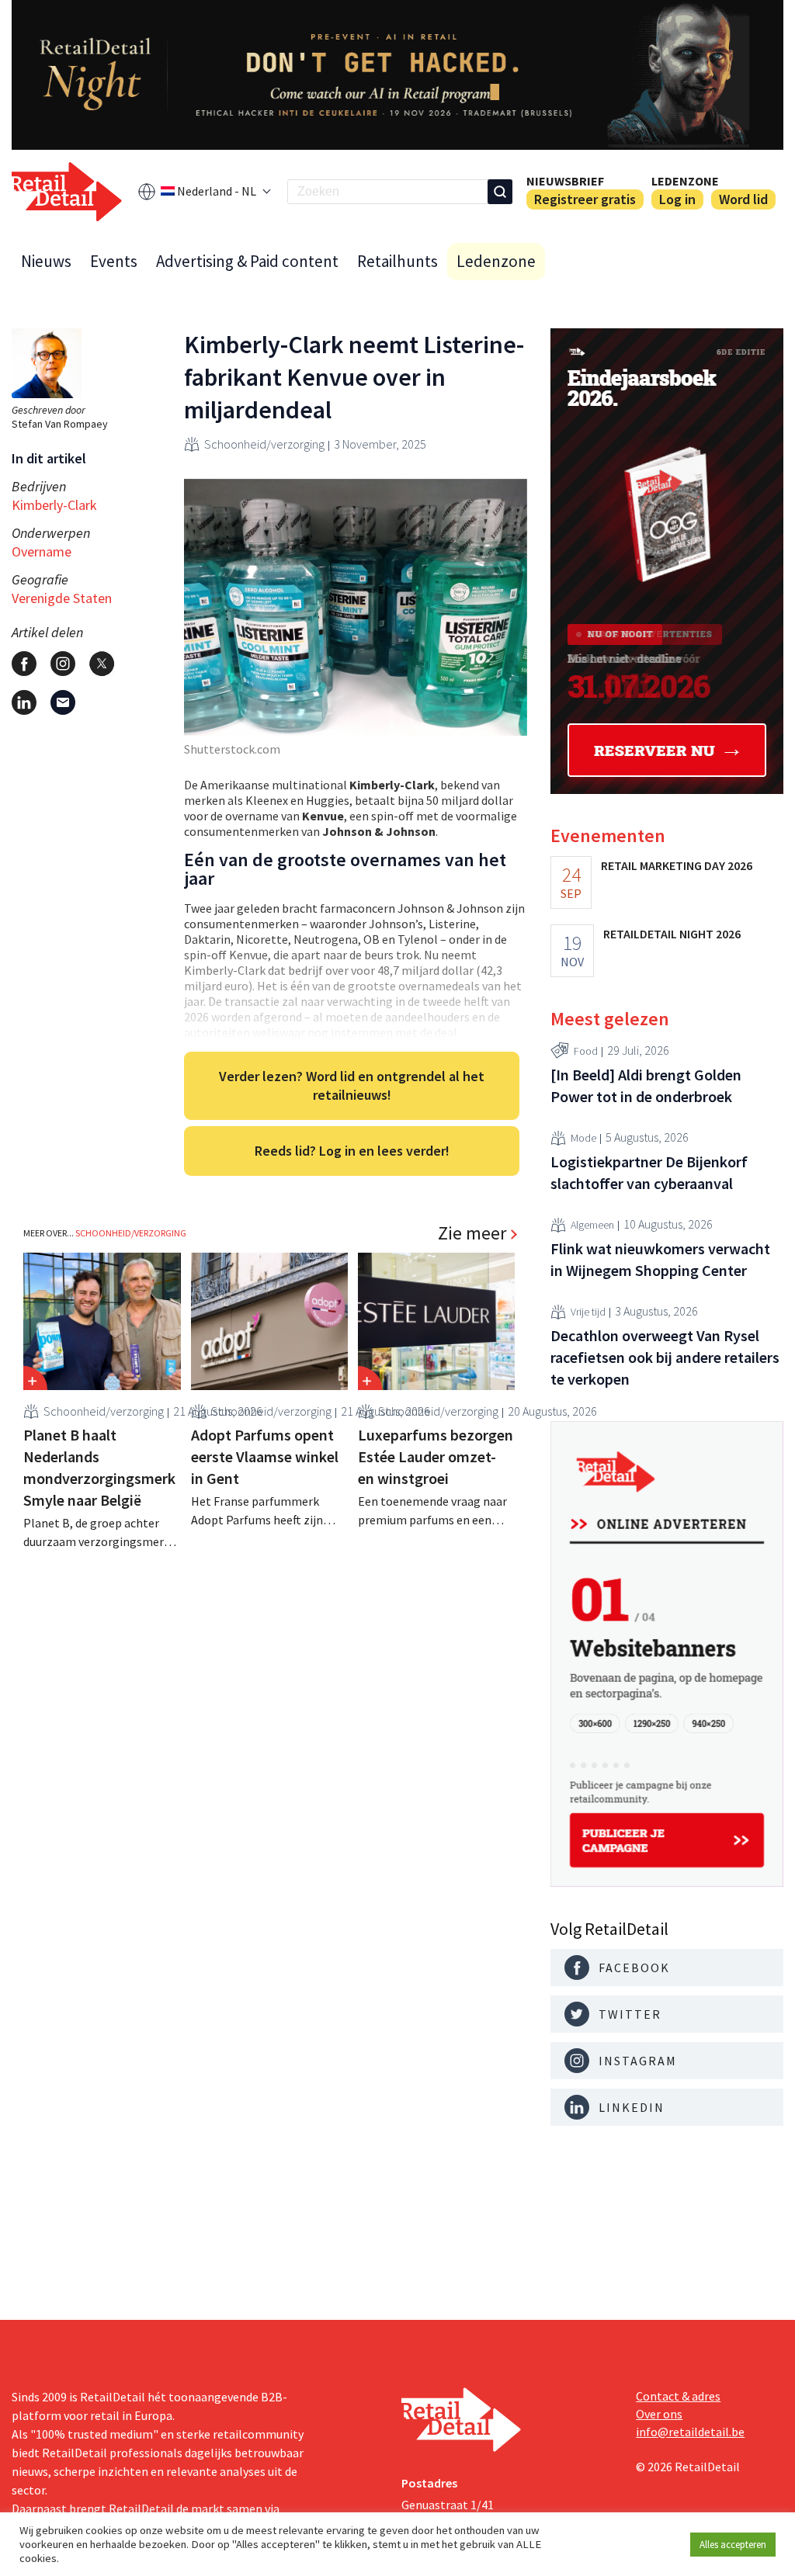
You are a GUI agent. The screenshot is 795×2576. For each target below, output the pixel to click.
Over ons (659, 2414)
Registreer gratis (585, 199)
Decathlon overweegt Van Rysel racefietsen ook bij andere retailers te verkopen (665, 1357)
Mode (583, 1138)
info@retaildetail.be (690, 2432)
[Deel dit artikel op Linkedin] (24, 702)
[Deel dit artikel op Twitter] (102, 664)
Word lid (743, 199)
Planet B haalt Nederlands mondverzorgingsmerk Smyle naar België (99, 1467)
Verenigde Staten (62, 598)
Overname (42, 551)
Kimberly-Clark (54, 505)
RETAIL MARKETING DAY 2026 (677, 865)
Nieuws (46, 261)
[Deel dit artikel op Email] (63, 702)
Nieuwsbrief (565, 181)
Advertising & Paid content (247, 261)
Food (586, 1051)
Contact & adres (678, 2396)
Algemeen (592, 1225)
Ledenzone (685, 181)
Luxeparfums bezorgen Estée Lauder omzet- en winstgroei (436, 1456)
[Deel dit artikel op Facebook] (24, 664)
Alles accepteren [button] (733, 2545)
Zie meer (472, 1233)
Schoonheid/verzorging (264, 444)
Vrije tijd (588, 1312)
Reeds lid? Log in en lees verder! (352, 1151)
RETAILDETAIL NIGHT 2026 (672, 934)
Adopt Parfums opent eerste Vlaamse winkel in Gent (265, 1456)
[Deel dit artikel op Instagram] (63, 664)
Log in (677, 199)
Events (114, 261)
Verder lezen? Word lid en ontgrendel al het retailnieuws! (352, 1085)
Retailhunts (397, 261)
